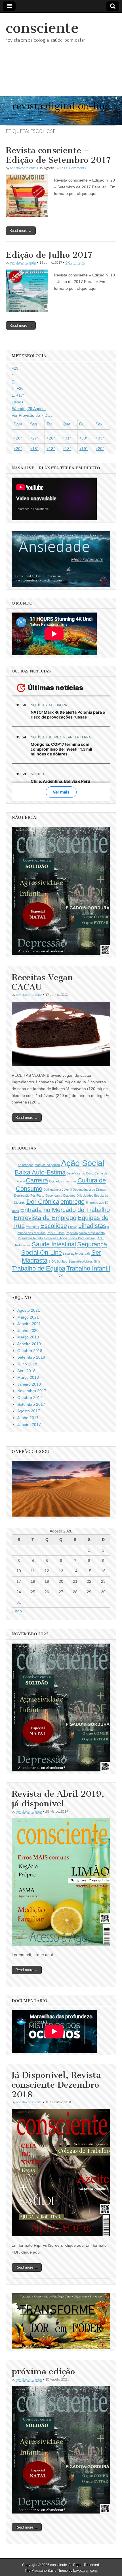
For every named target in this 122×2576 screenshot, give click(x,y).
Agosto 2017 (29, 1411)
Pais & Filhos (56, 1233)
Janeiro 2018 (29, 1384)
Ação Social (83, 1163)
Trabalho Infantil (88, 1268)
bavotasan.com (85, 2571)
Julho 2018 (27, 1364)
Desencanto (54, 1196)
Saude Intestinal (54, 1244)
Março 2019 (28, 1337)
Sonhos (62, 1261)
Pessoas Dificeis (56, 1238)
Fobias (73, 1227)
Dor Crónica (43, 1202)
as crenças (26, 1165)
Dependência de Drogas (89, 1190)
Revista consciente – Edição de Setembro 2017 (58, 155)
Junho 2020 (28, 1330)
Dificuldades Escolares (92, 1196)
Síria (97, 1261)
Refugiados (23, 1245)
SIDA (52, 1261)
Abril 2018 (26, 1371)
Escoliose (54, 1226)
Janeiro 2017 (29, 1425)
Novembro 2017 (32, 1391)
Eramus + (32, 1227)
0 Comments (76, 168)
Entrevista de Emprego (45, 1218)
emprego (72, 1202)
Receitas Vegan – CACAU (47, 982)
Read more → (21, 231)
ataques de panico (47, 1165)
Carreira (37, 1180)
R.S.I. (101, 1238)
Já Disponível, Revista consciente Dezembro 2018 (56, 2085)
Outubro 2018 (30, 1351)
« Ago (17, 1611)
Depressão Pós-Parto (29, 1196)
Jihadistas (92, 1226)
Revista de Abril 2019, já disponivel (58, 1799)
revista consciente (23, 168)
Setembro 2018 (31, 1357)
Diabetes (69, 1196)
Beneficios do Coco (80, 1173)
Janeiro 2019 (29, 1344)
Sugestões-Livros (81, 1261)
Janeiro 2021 (29, 1324)
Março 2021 (28, 1317)
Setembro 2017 (31, 1404)
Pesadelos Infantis (30, 1238)
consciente (42, 28)
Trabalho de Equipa (39, 1268)
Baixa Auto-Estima (40, 1172)
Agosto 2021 (29, 1310)
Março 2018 (28, 1377)
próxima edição (43, 2371)
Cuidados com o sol (63, 1181)
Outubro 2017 (30, 1398)
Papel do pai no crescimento (85, 1233)
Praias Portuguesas (82, 1238)
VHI (61, 1276)
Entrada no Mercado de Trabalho (65, 1210)
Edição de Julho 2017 (49, 255)
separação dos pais (77, 1253)
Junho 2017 (28, 1418)
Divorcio (20, 1203)
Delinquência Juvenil (57, 1190)
